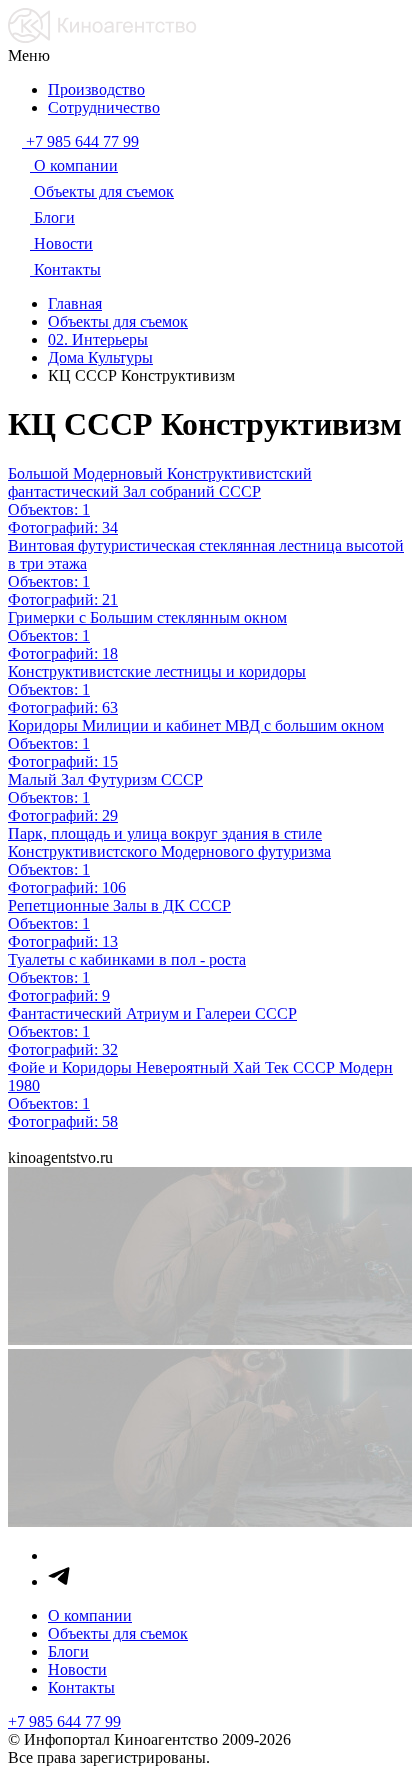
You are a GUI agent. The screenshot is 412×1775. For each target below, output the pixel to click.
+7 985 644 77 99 (64, 1721)
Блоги (68, 1651)
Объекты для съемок (118, 1633)
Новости (77, 1669)
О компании (90, 1615)
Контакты (81, 1687)
